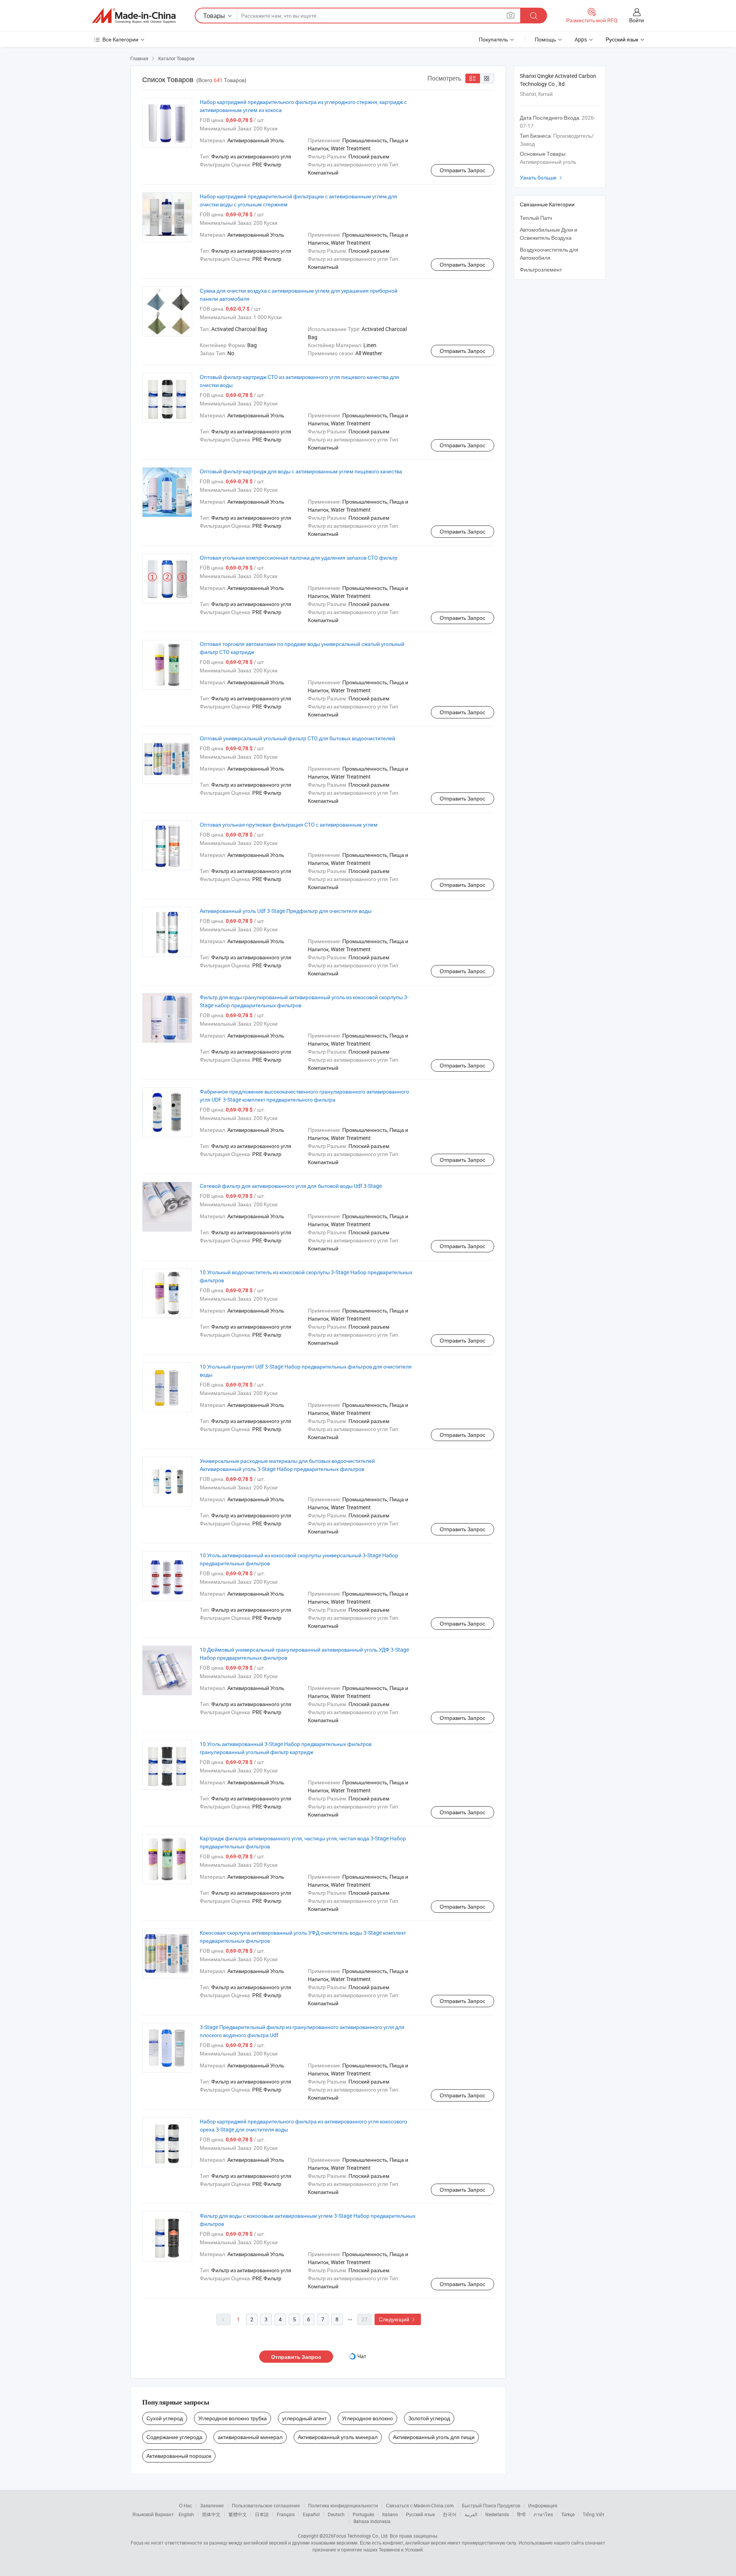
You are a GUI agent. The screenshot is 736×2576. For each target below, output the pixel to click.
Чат (362, 2356)
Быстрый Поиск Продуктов (491, 2505)
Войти (637, 20)
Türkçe (568, 2514)
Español (311, 2514)
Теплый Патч (536, 218)
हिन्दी (521, 2514)
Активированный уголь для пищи (434, 2437)
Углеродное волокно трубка (232, 2418)
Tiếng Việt (593, 2514)
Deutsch (336, 2514)
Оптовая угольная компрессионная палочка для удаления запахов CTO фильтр (299, 558)
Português (363, 2514)
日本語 (262, 2514)
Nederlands (497, 2514)
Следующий (398, 2319)
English (186, 2514)
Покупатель (493, 39)
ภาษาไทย (543, 2514)
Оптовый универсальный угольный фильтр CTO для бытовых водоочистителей (297, 738)
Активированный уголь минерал (338, 2437)
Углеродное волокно (367, 2418)
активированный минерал (250, 2437)
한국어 (450, 2514)
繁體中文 (238, 2514)
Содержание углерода (174, 2437)
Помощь (545, 39)
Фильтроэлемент (541, 269)
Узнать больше (542, 177)
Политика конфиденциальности (343, 2505)
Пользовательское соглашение (266, 2505)
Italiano (390, 2514)
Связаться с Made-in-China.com (420, 2505)
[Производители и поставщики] (134, 16)
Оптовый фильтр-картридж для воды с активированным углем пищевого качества (301, 471)
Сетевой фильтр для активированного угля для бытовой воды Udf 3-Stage (291, 1186)
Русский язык (420, 2514)
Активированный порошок (179, 2456)
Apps (581, 39)
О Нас (186, 2505)
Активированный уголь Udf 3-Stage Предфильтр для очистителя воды (286, 911)
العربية (471, 2514)
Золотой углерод (429, 2418)
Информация (543, 2505)
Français (286, 2514)
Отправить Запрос (462, 170)
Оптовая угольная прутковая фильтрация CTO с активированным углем (289, 824)
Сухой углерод (165, 2418)
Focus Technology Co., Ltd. (361, 2536)
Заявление (212, 2505)
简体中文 (211, 2514)
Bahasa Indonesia (372, 2521)
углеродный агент (304, 2418)
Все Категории (120, 39)
